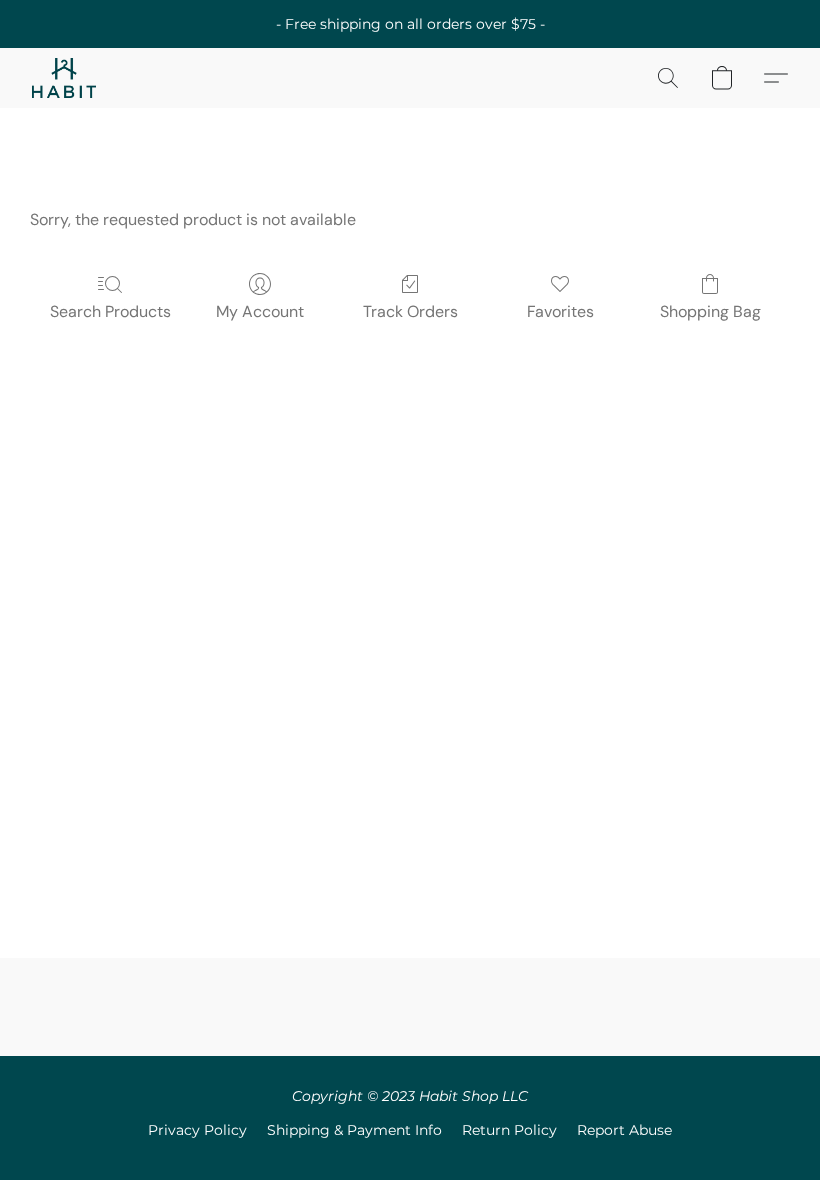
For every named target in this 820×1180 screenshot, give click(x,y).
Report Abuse (624, 1130)
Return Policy (509, 1130)
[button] (64, 78)
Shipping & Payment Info (354, 1130)
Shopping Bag (710, 311)
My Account (260, 311)
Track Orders (410, 311)
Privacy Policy (197, 1130)
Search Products (110, 311)
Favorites (560, 311)
